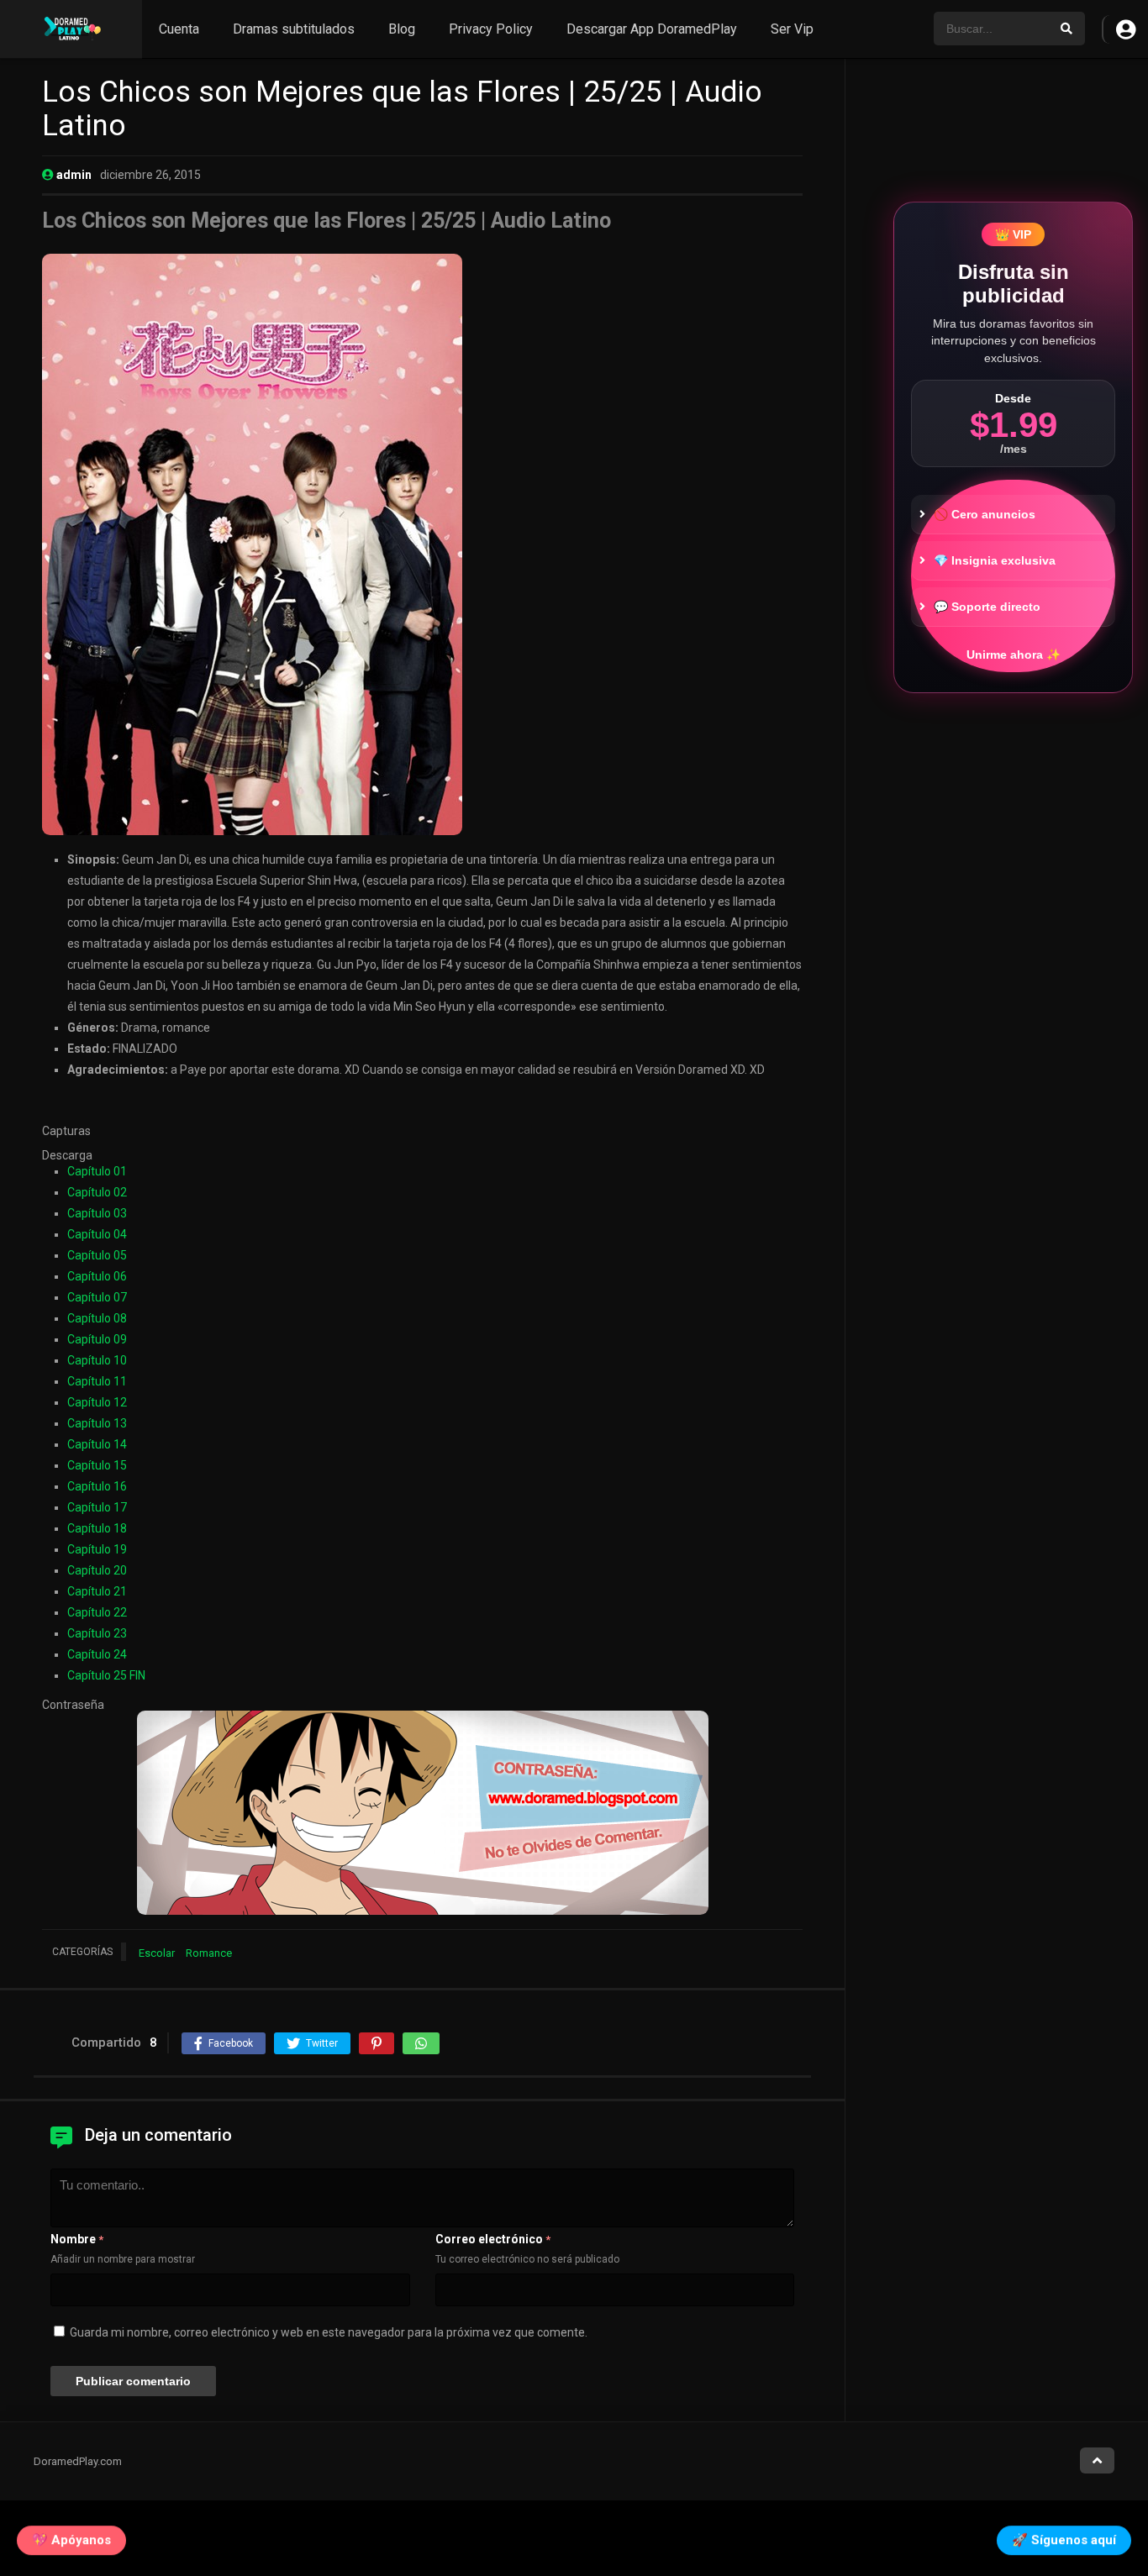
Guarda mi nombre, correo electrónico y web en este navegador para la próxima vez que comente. (329, 2332)
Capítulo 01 (97, 1171)
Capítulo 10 (97, 1360)
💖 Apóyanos (71, 2542)
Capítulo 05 (97, 1255)
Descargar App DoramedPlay (652, 29)
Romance (209, 1953)
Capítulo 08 (97, 1318)
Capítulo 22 (97, 1612)
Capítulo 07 (97, 1297)
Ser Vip (792, 29)
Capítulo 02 (97, 1192)
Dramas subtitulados (294, 29)
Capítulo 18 (97, 1528)
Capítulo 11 (97, 1381)
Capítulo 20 (97, 1570)
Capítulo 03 (97, 1213)
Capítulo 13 (97, 1423)
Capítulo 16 (97, 1486)
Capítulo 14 (97, 1444)
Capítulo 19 (97, 1549)
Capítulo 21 (97, 1591)
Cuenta (179, 29)
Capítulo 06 (97, 1276)
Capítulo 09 (97, 1339)
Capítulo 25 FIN (106, 1675)
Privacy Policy (491, 29)
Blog (402, 29)
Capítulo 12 (97, 1402)
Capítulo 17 (97, 1507)
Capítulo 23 (97, 1633)
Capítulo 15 (97, 1465)
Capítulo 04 (97, 1234)
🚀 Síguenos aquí (1064, 2542)
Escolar (157, 1953)
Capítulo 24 (97, 1654)
